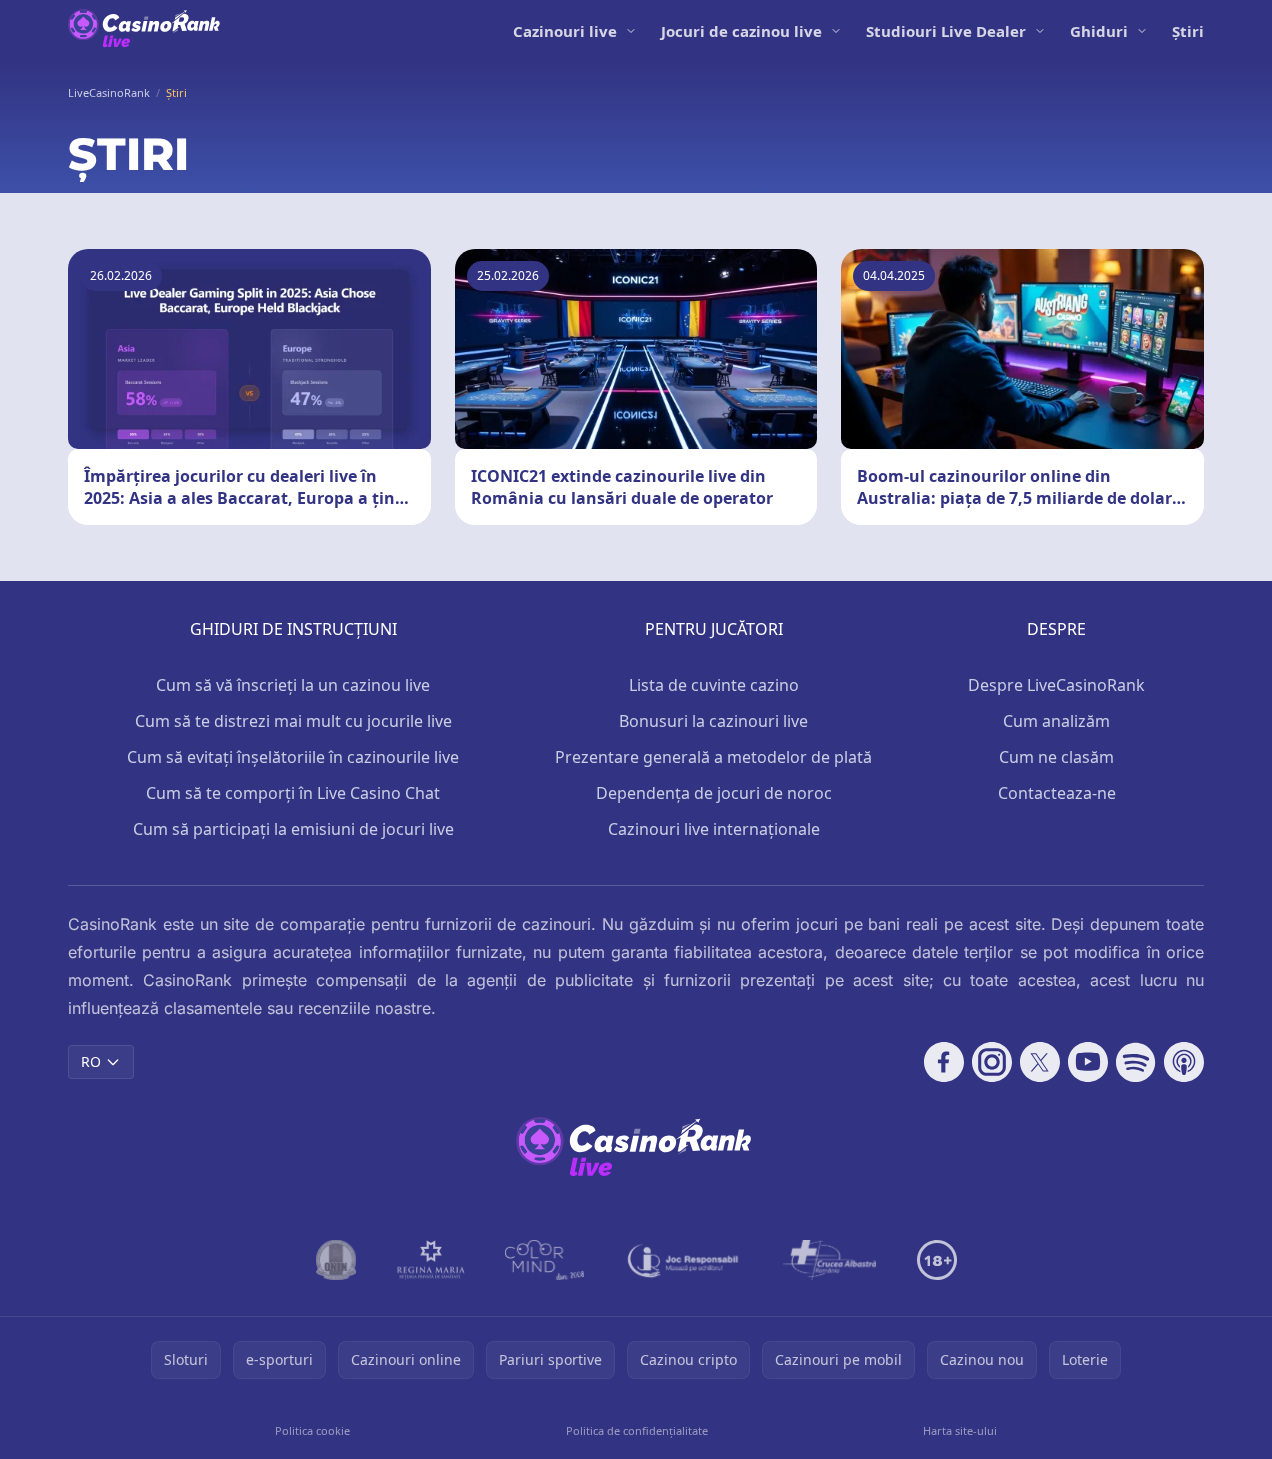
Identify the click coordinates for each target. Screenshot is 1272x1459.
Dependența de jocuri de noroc (714, 793)
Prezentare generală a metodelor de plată (713, 757)
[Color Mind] (545, 1260)
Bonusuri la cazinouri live (713, 721)
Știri (1188, 31)
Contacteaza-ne (1057, 793)
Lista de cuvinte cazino (714, 685)
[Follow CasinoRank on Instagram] (992, 1062)
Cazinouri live (565, 31)
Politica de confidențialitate (637, 1430)
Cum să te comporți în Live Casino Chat (293, 793)
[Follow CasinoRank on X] (1040, 1062)
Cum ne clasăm (1056, 757)
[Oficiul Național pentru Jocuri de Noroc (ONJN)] (336, 1260)
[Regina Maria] (431, 1260)
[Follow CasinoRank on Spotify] (1136, 1062)
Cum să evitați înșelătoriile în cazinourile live (293, 757)
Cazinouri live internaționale (714, 829)
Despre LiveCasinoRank (1056, 685)
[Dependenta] (830, 1260)
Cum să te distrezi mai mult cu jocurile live (293, 721)
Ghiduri (1099, 31)
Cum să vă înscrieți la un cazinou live (293, 685)
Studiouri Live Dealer (946, 31)
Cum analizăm (1056, 721)
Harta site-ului (960, 1430)
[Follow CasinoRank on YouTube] (1088, 1062)
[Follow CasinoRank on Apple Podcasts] (1184, 1062)
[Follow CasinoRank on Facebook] (944, 1062)
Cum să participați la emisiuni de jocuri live (293, 829)
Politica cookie (312, 1430)
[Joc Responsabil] (684, 1260)
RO (91, 1061)
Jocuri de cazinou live (741, 31)
